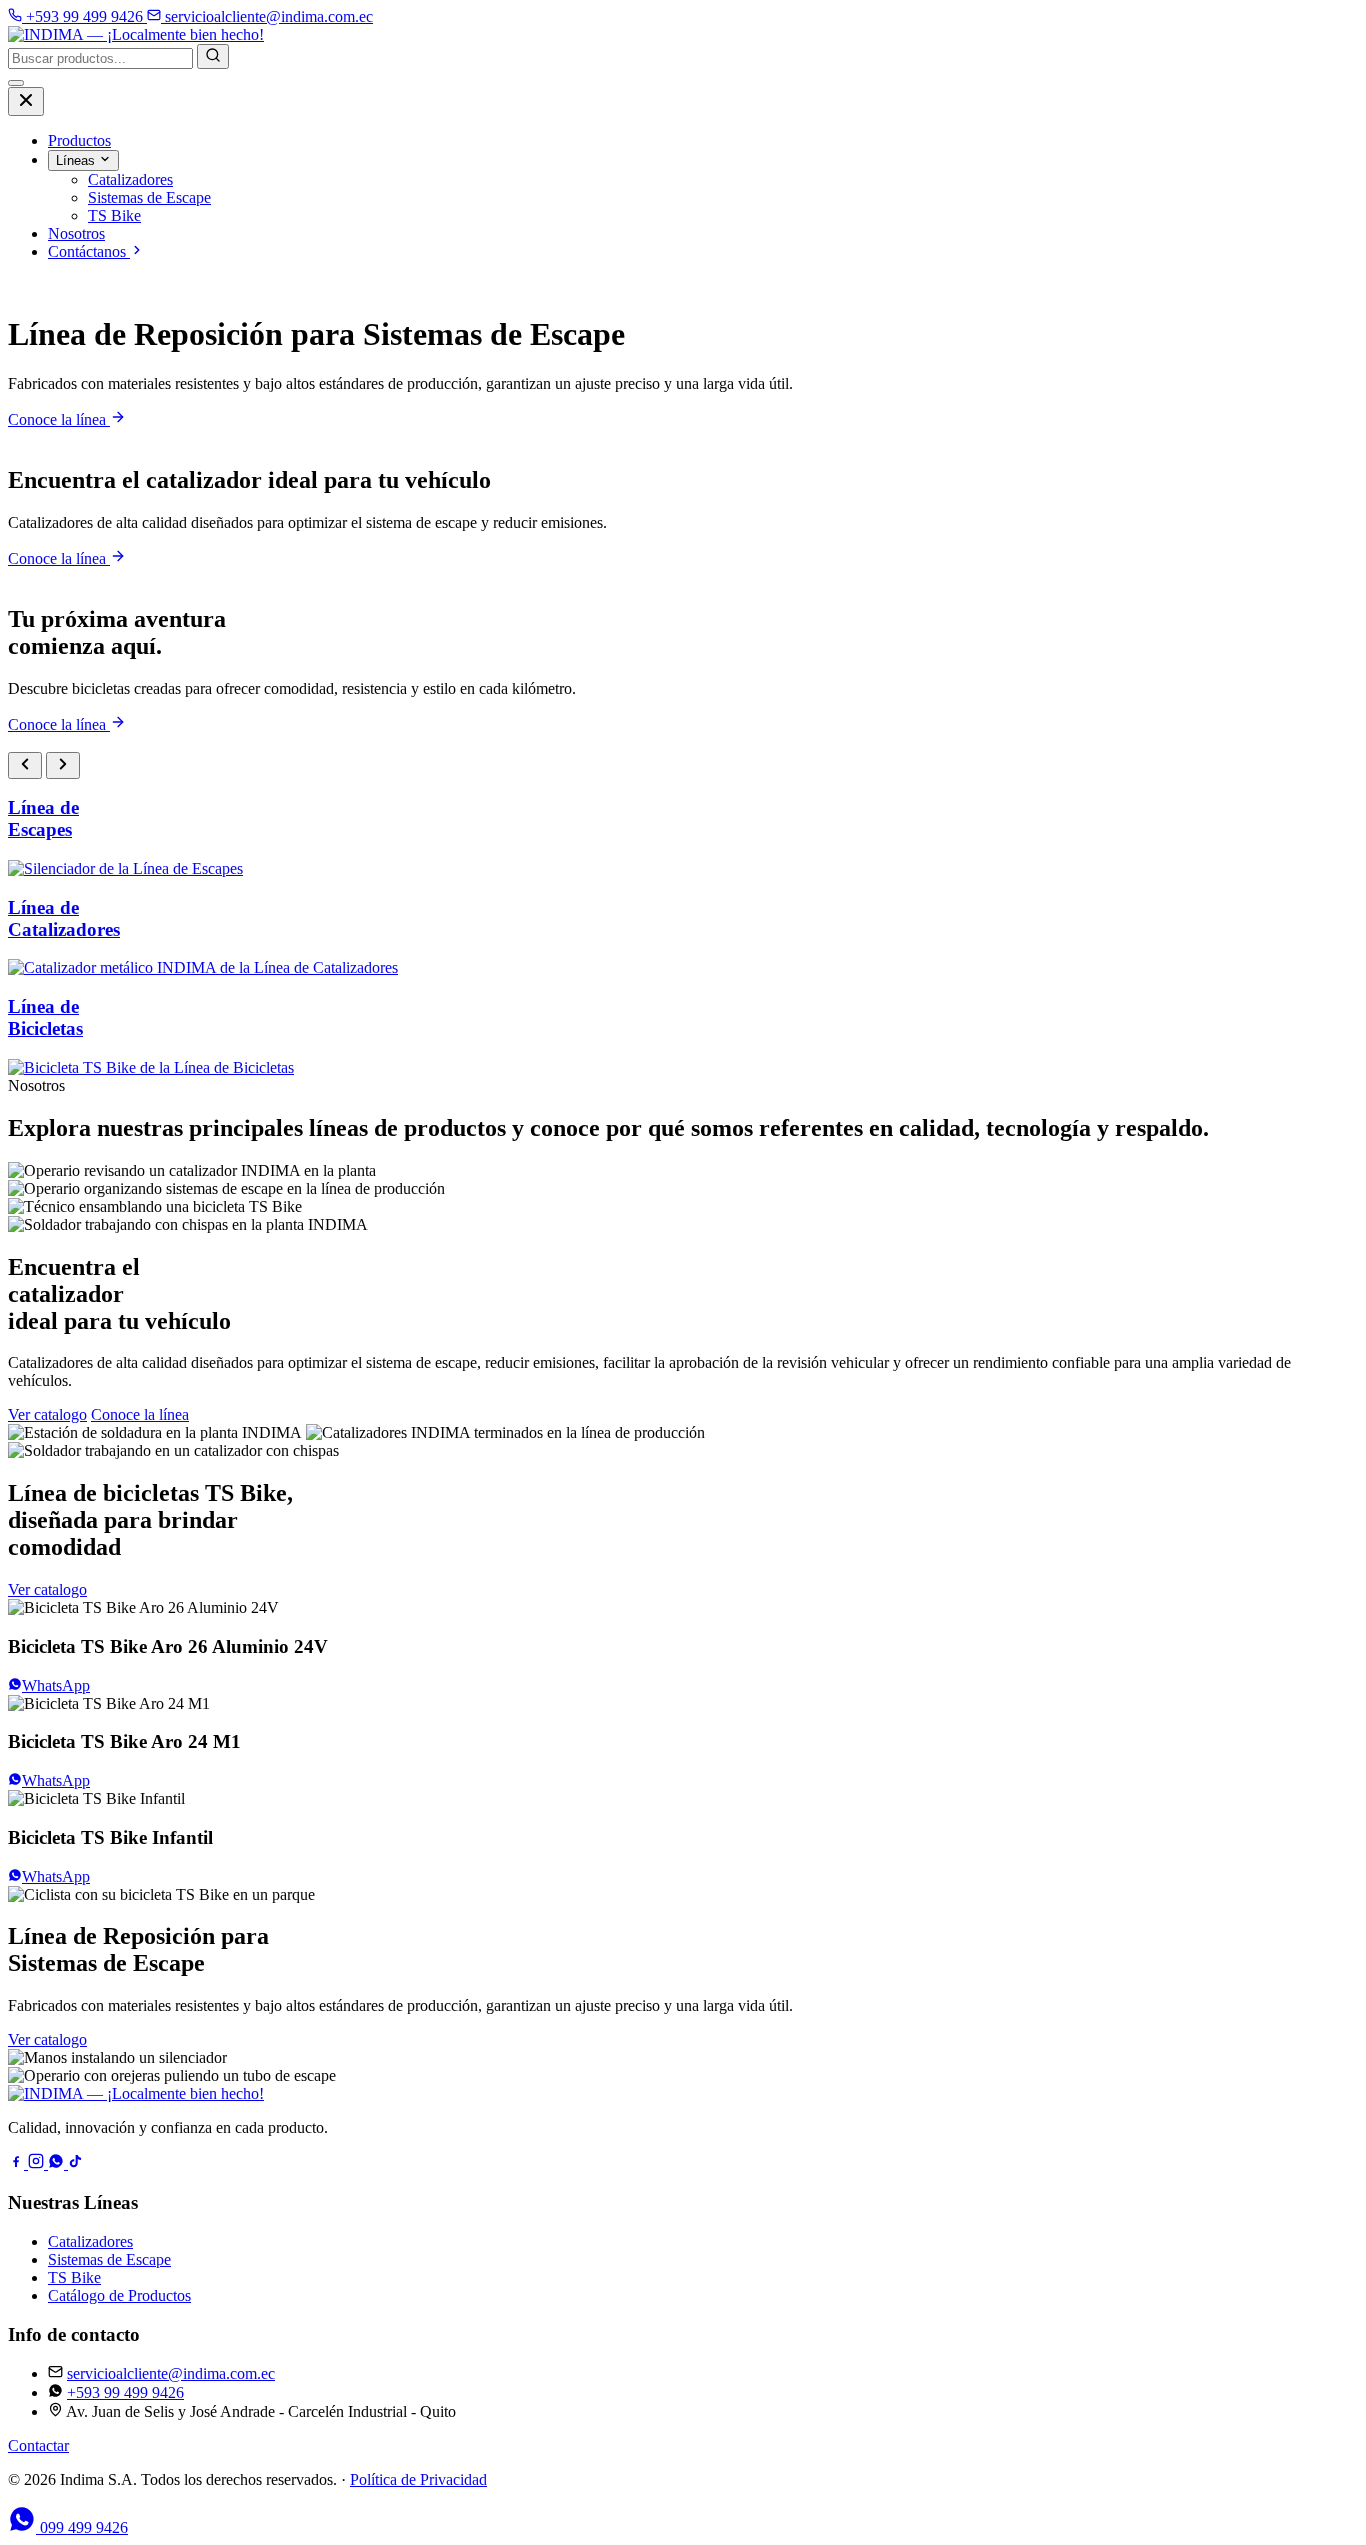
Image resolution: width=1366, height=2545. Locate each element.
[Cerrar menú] (26, 101)
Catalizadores (90, 2241)
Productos (79, 140)
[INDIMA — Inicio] (136, 34)
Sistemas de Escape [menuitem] (149, 197)
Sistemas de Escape (109, 2259)
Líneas (77, 160)
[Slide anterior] (25, 765)
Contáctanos (89, 251)
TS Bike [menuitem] (114, 215)
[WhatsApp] (58, 2163)
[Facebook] (18, 2163)
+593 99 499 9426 (125, 2392)
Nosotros (76, 233)
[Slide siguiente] (63, 765)
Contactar (38, 2445)
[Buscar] (213, 56)
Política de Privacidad (418, 2479)
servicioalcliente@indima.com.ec (171, 2373)
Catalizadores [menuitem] (130, 179)
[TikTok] (76, 2163)
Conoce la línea (59, 419)
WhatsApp (56, 1685)
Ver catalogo (47, 1414)
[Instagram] (38, 2163)
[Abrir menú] (16, 83)
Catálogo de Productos (119, 2295)
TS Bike (74, 2277)
